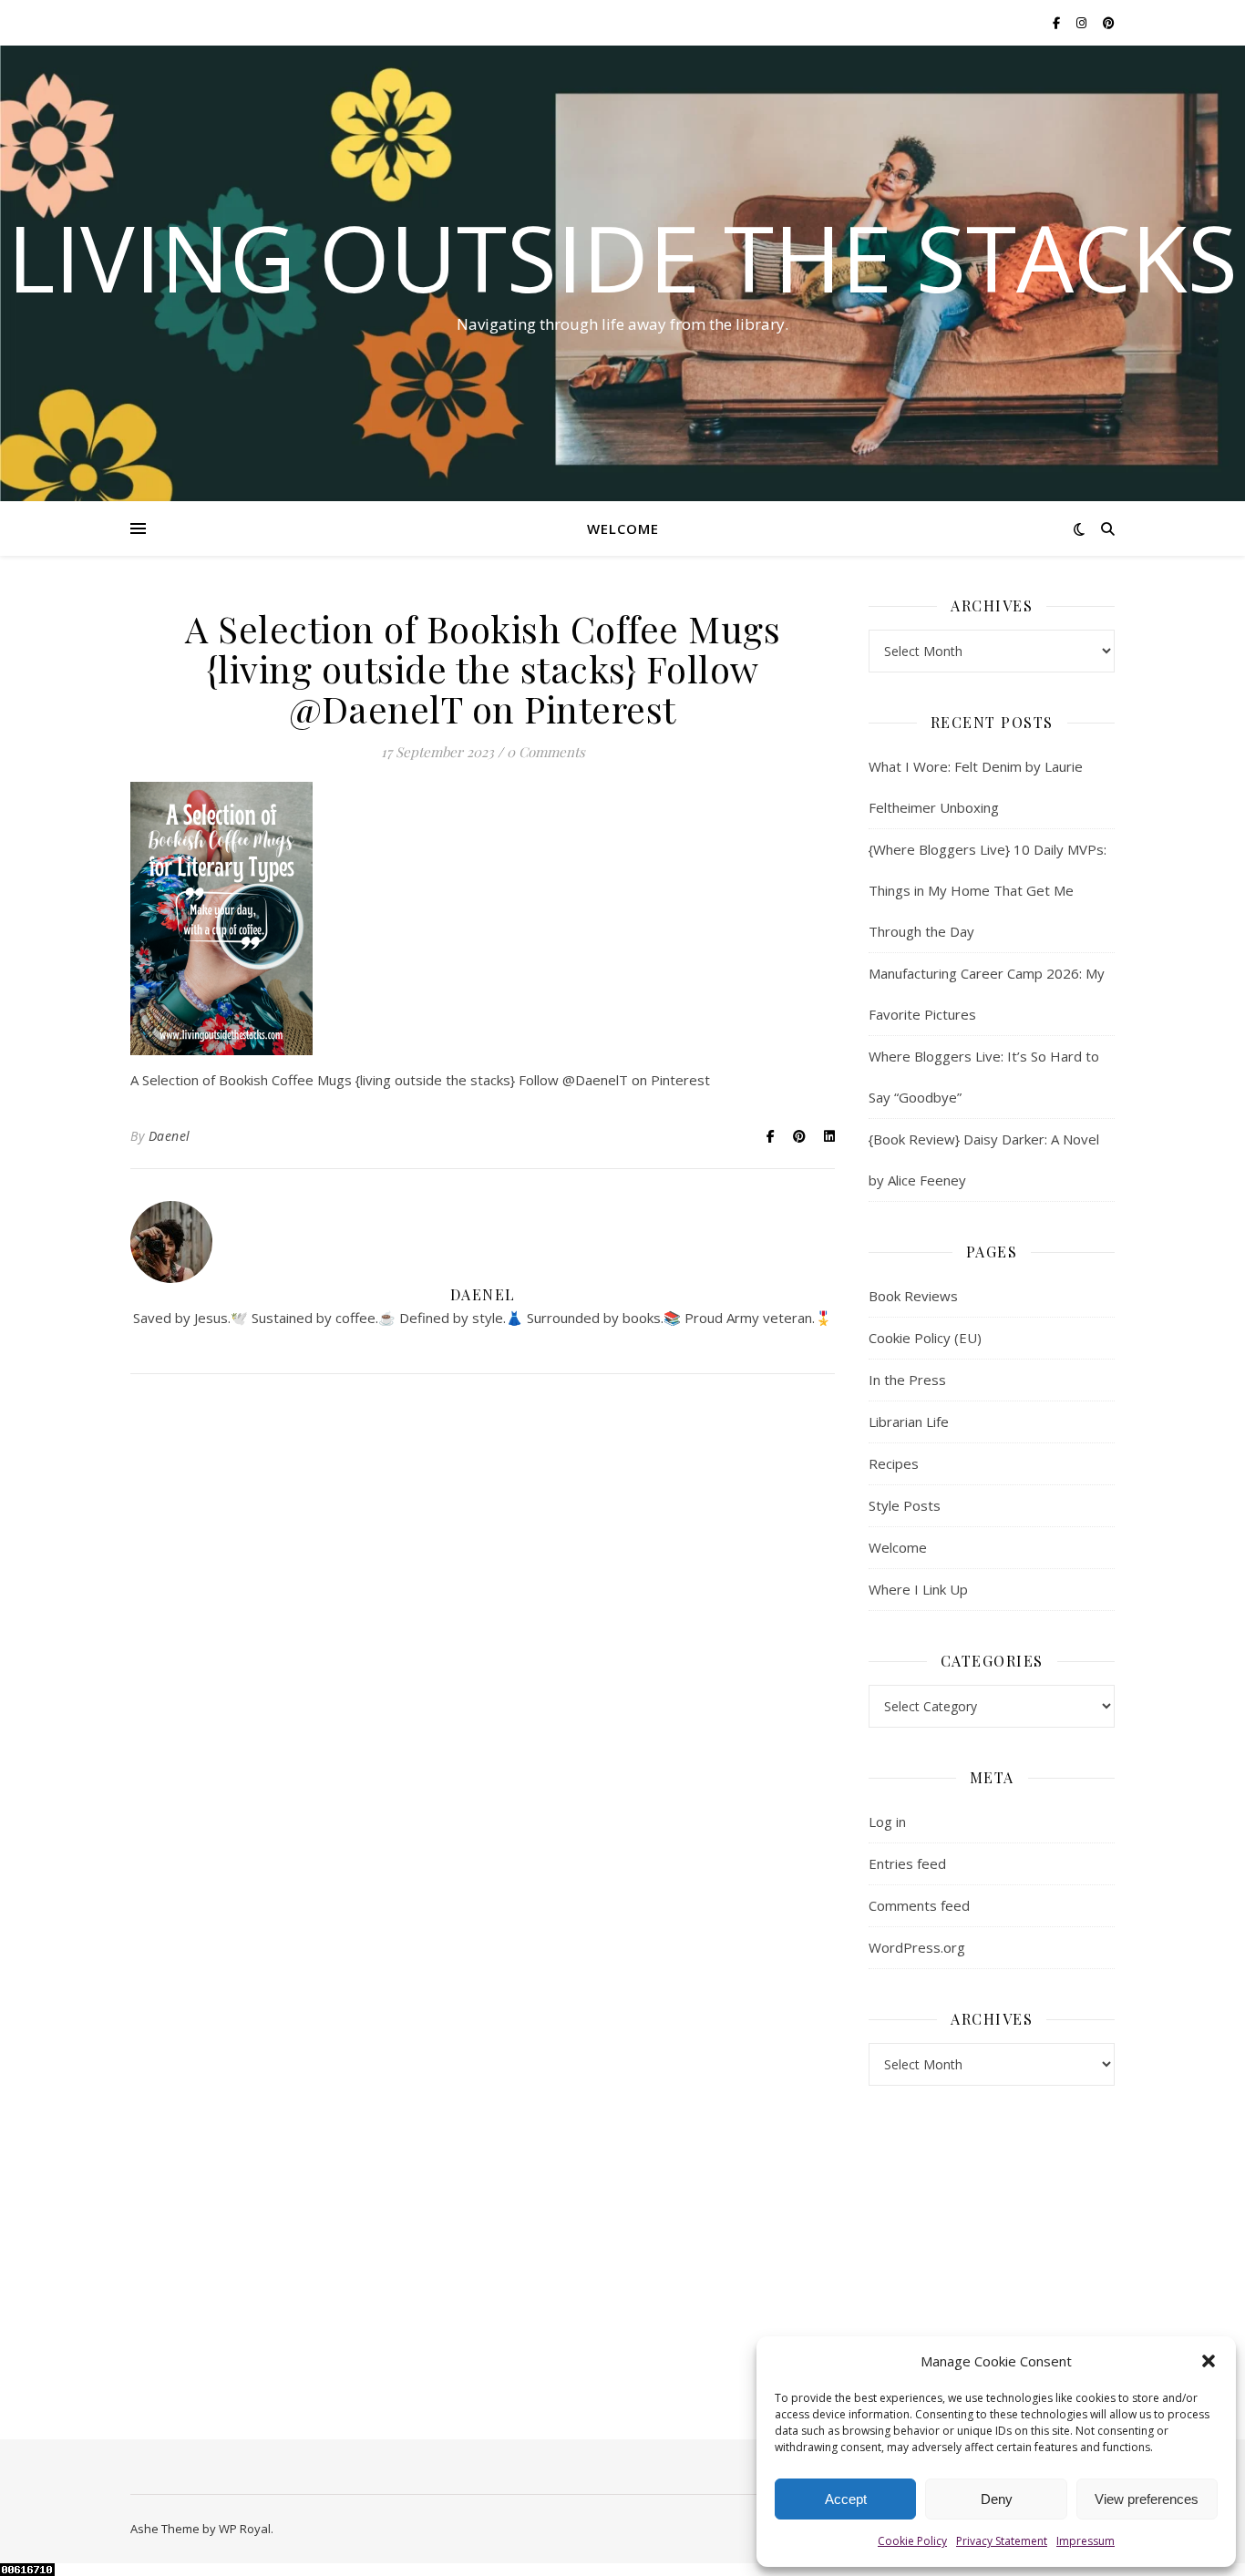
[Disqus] (483, 1652)
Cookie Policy (912, 2541)
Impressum (1086, 2541)
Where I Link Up (918, 1589)
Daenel (170, 1136)
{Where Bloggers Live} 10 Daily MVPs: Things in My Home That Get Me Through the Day (988, 890)
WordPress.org (917, 1947)
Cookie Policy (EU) (925, 1338)
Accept (846, 2499)
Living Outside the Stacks (622, 257)
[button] (1209, 2361)
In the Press (907, 1380)
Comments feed (919, 1905)
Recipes (894, 1463)
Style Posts (905, 1505)
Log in (887, 1822)
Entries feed (907, 1863)
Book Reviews (913, 1296)
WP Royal (245, 2529)
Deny (997, 2499)
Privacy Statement (1002, 2541)
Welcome (623, 529)
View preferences (1147, 2499)
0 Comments (546, 752)
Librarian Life (909, 1421)
